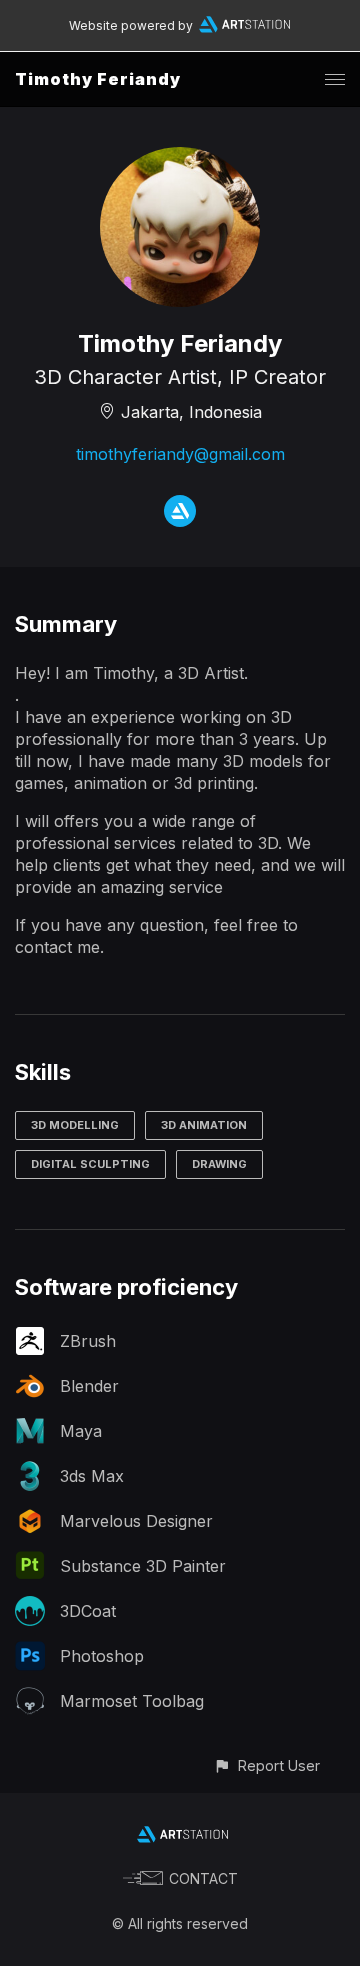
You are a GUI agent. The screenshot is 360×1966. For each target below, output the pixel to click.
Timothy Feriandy (98, 79)
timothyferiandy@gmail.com (180, 454)
